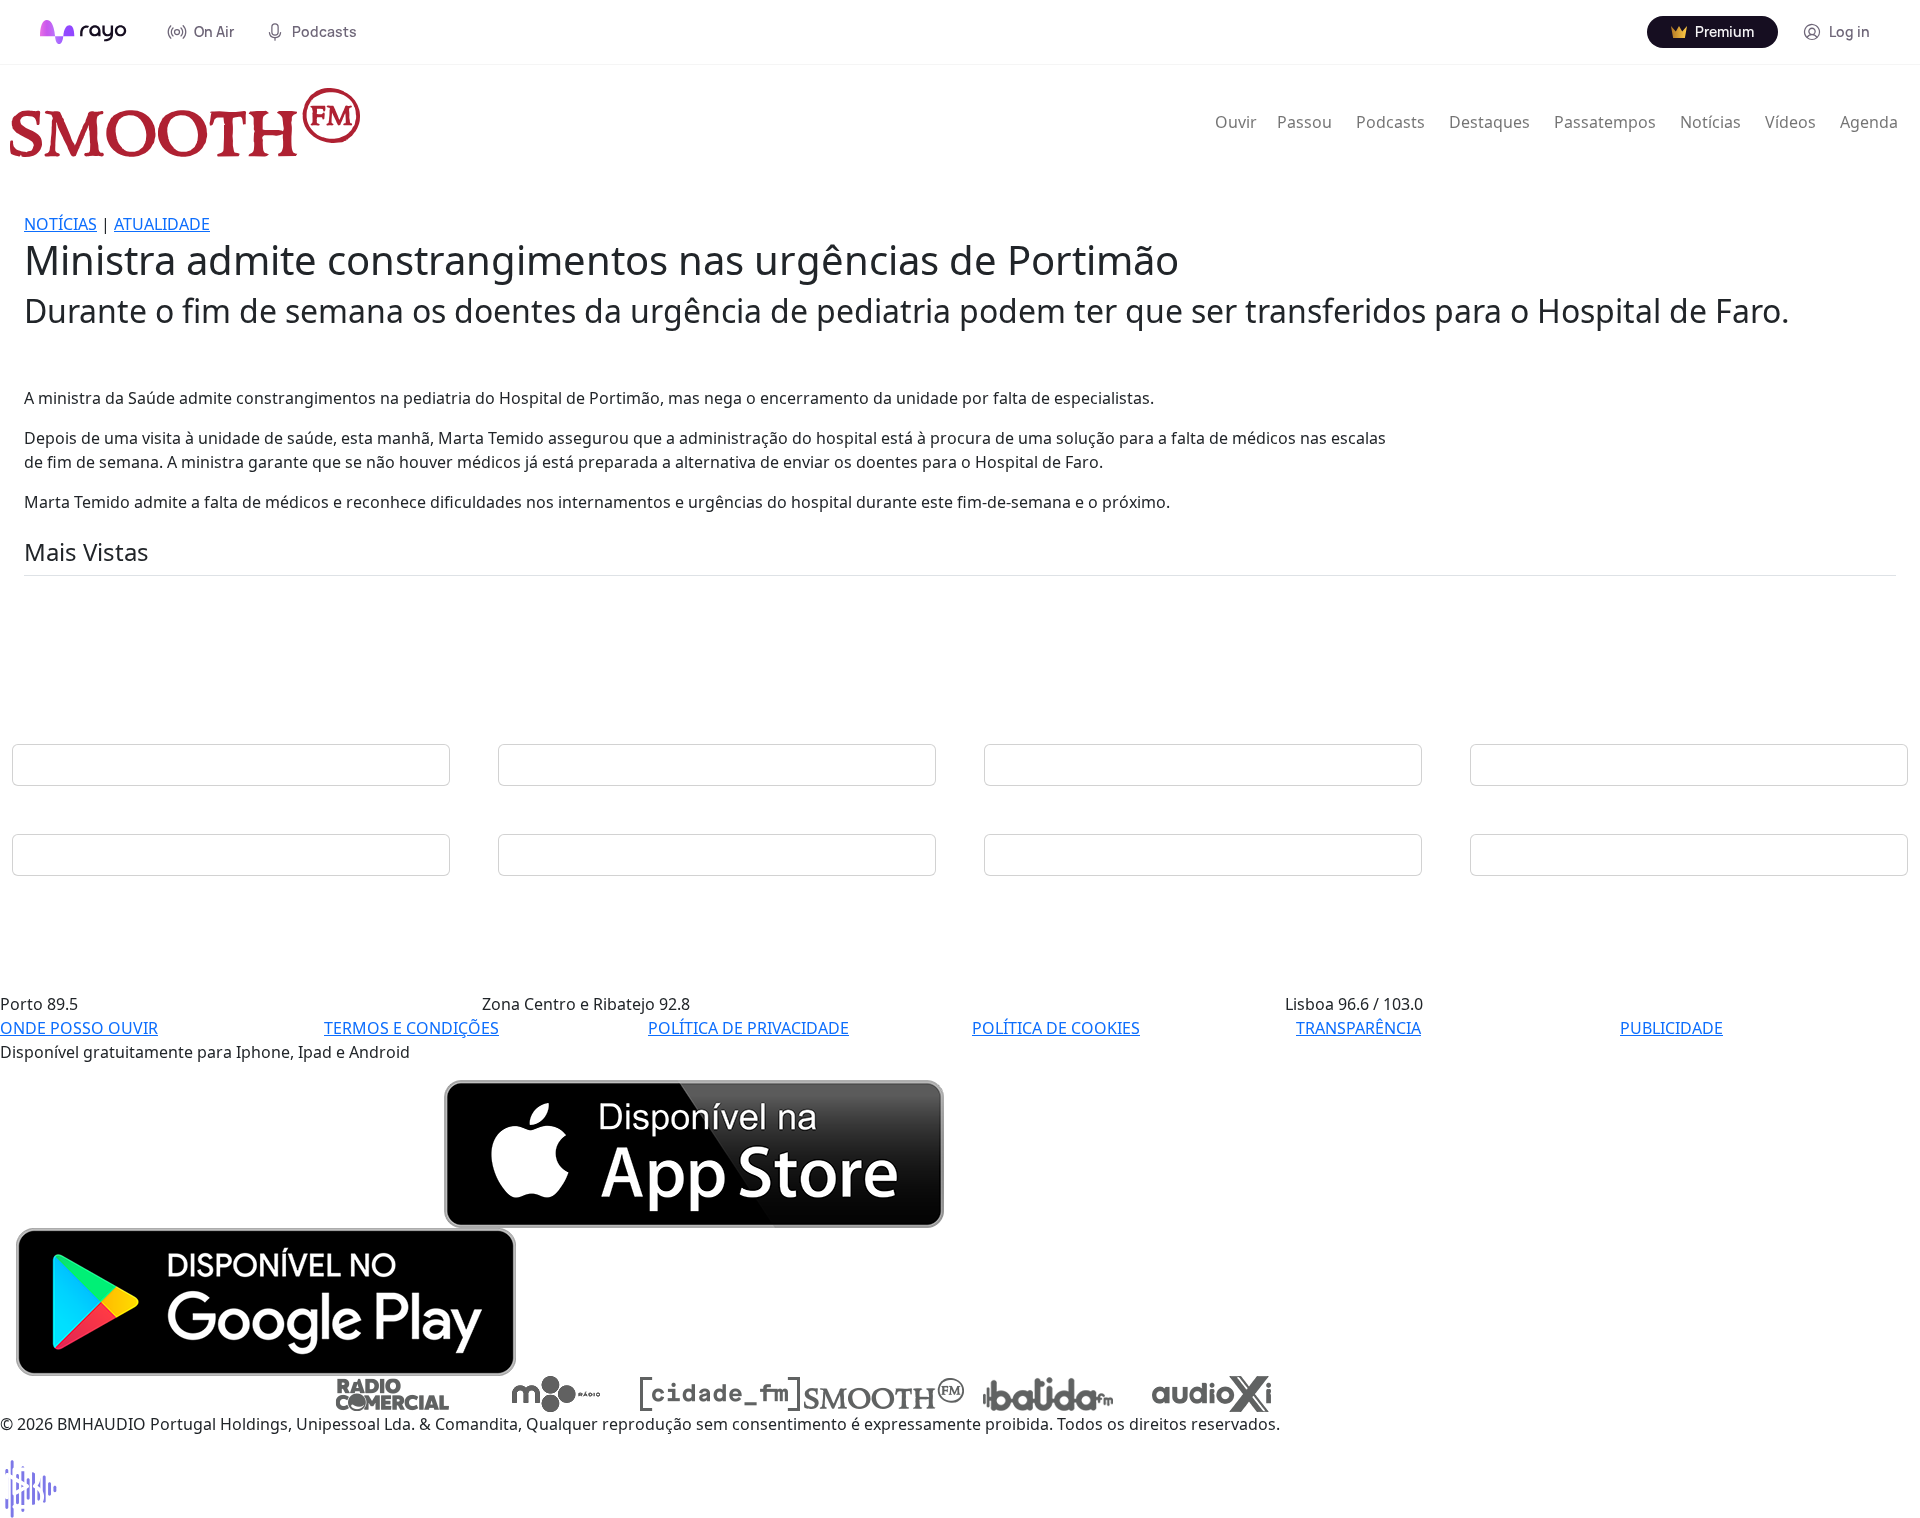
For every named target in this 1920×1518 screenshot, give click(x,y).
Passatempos (1605, 122)
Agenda (1869, 122)
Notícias (1710, 122)
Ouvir (1236, 122)
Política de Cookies (1056, 1028)
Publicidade (1671, 1028)
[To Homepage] (83, 32)
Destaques (1489, 122)
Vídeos (1790, 122)
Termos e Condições (411, 1028)
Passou (1304, 122)
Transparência (1358, 1028)
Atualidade (162, 224)
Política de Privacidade (748, 1028)
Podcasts (1390, 122)
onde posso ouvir (79, 1028)
